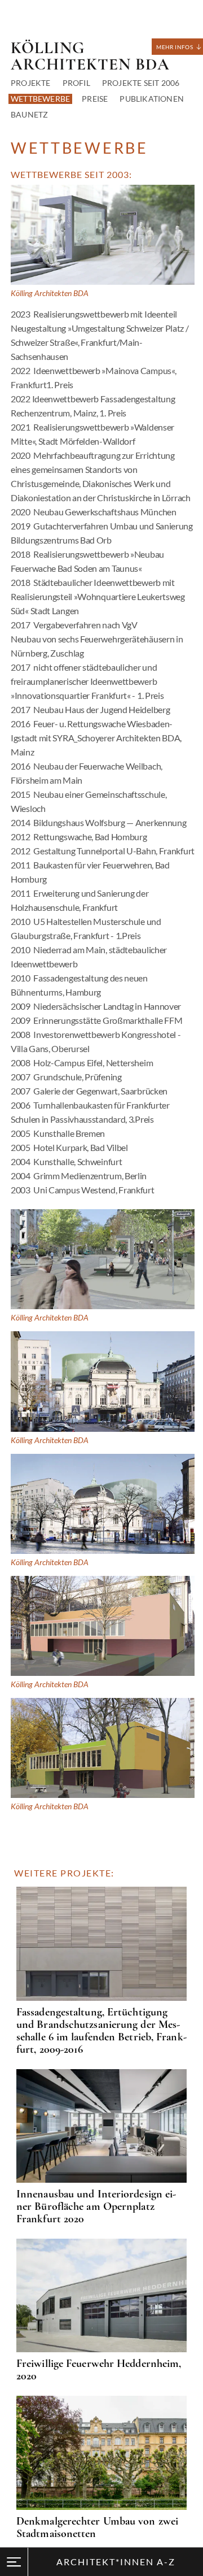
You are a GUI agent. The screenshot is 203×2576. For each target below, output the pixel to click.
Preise (95, 99)
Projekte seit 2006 (141, 83)
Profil (76, 83)
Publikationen (152, 99)
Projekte (31, 83)
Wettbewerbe (40, 99)
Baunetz (29, 114)
